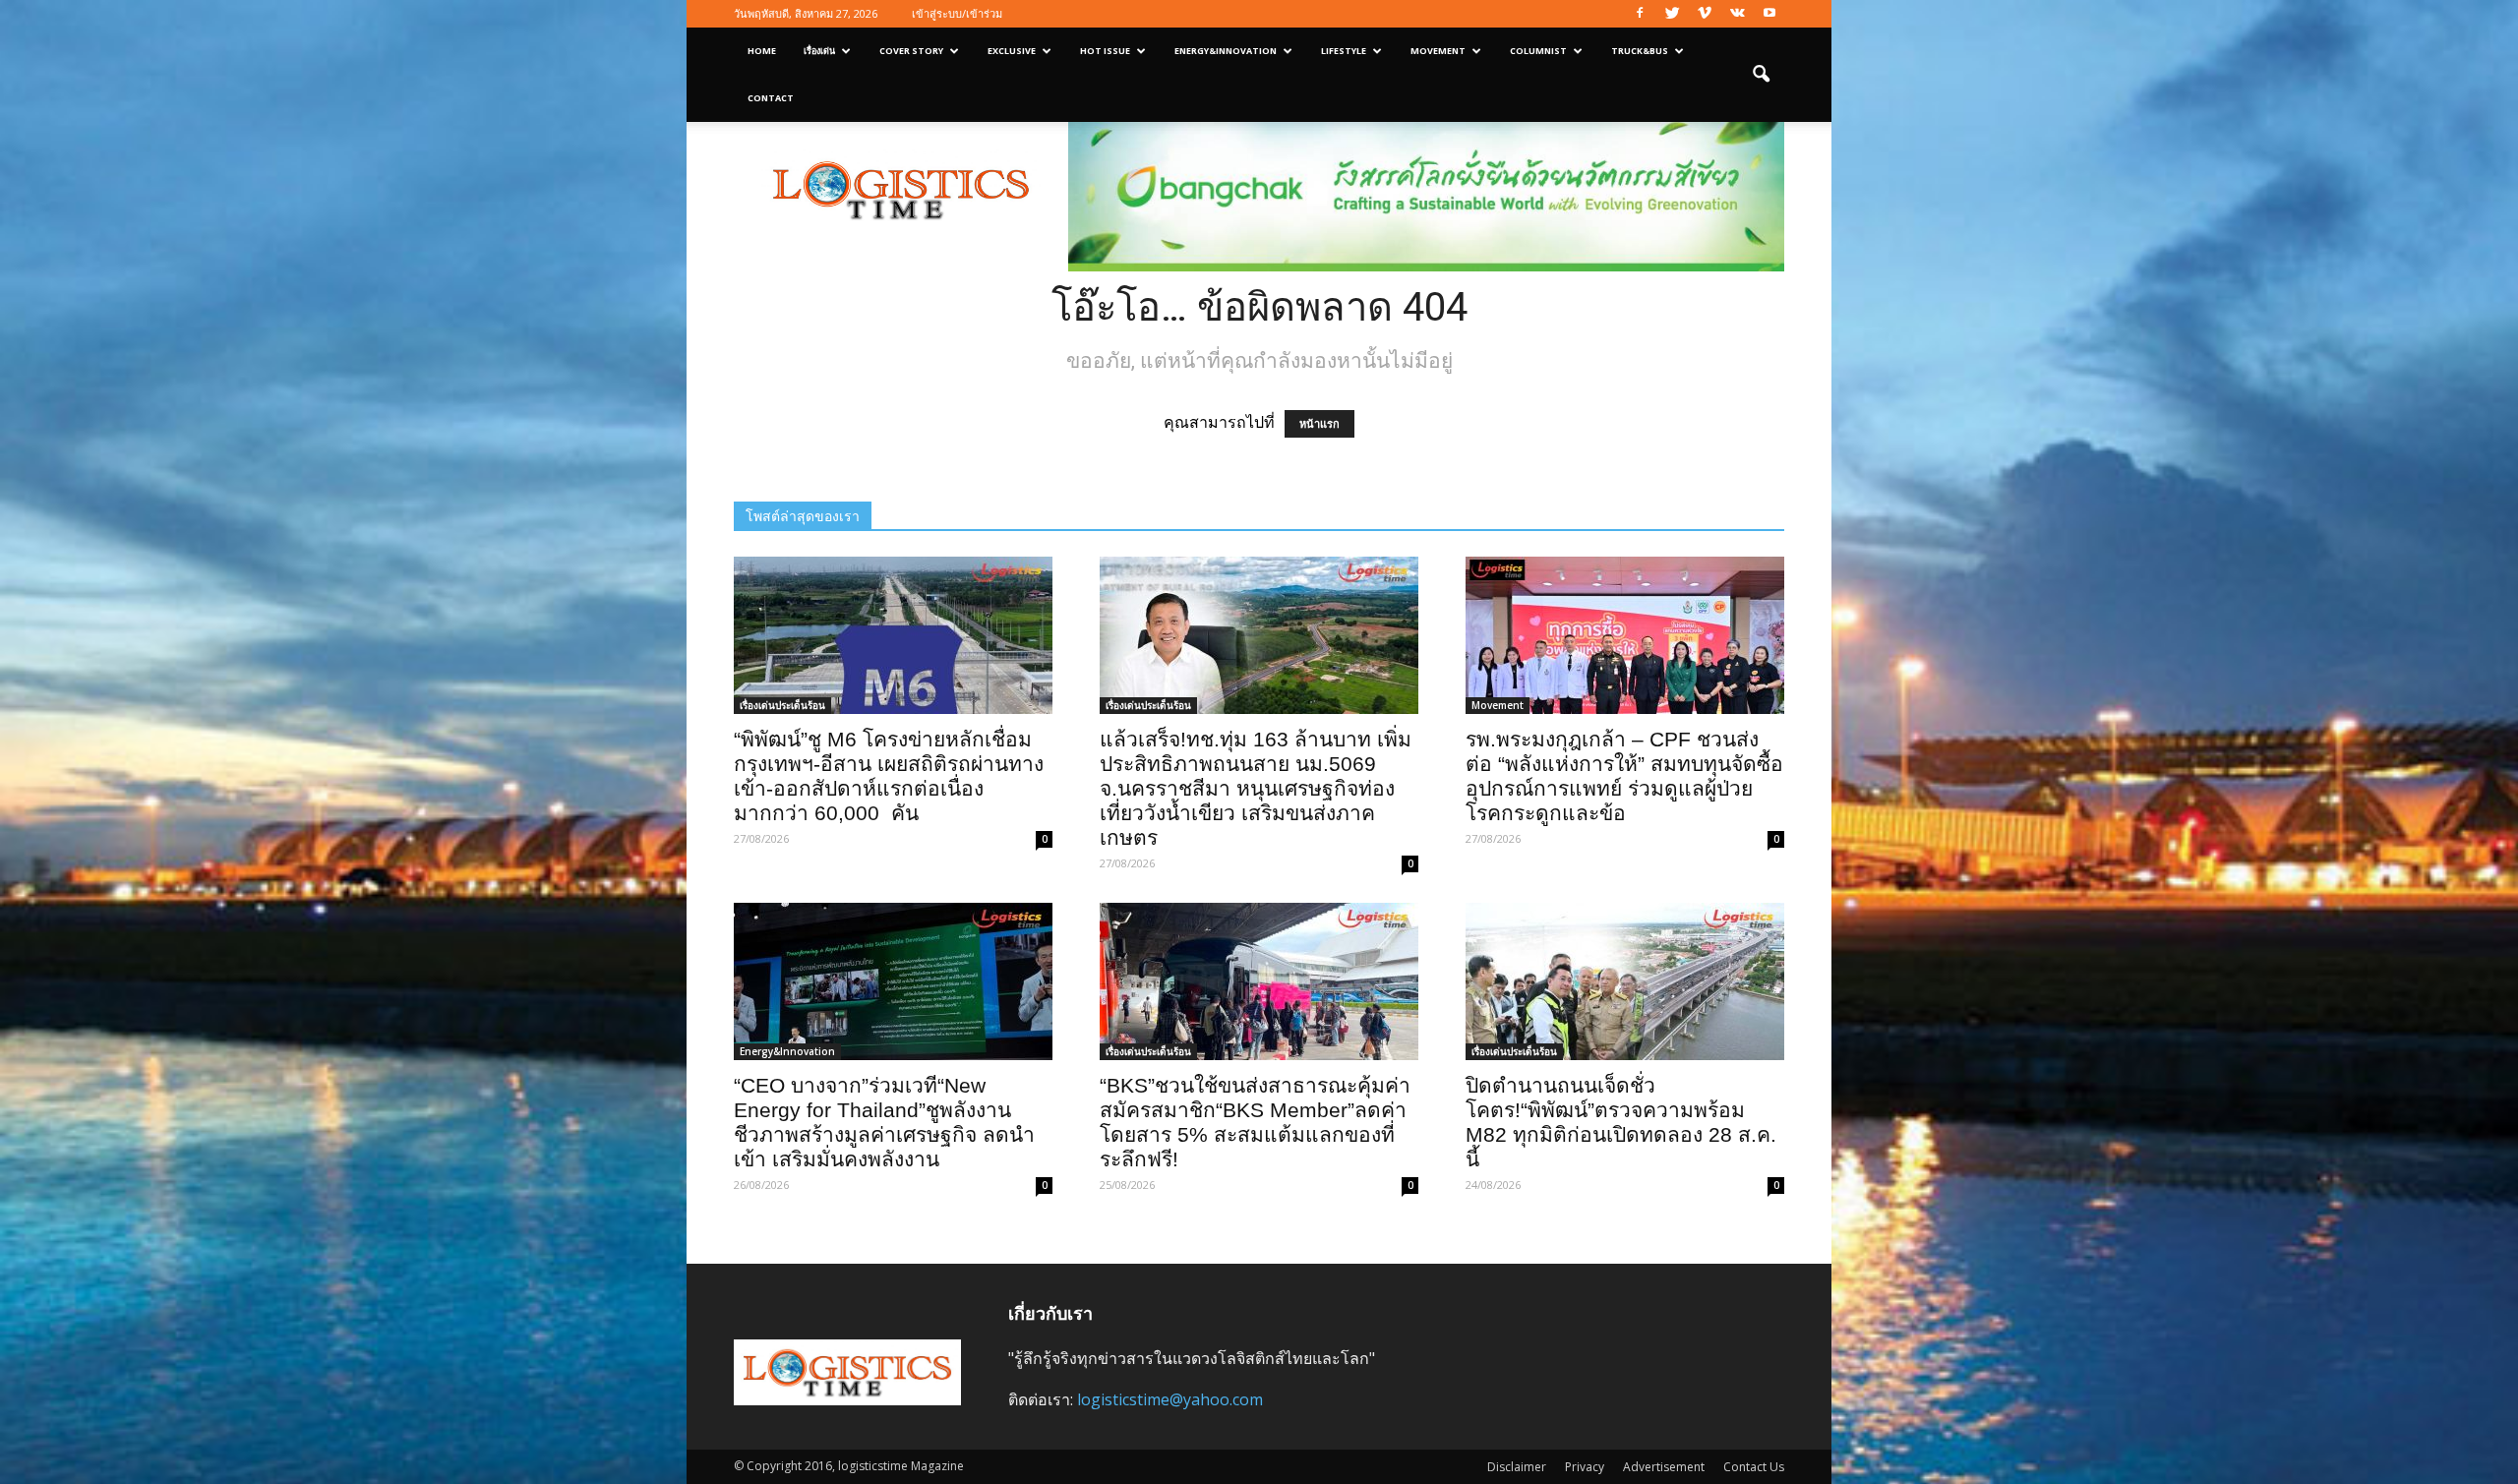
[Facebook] (1640, 14)
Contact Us (1754, 1467)
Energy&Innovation (1226, 51)
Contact (771, 98)
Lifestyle (1344, 51)
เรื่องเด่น (819, 51)
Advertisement (1664, 1467)
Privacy (1585, 1467)
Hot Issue (1105, 51)
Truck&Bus (1640, 51)
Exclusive (1012, 51)
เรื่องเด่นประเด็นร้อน (782, 705)
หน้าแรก (1319, 424)
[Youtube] (1769, 14)
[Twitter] (1672, 14)
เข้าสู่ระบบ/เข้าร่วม (957, 13)
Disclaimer (1517, 1467)
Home (762, 51)
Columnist (1538, 51)
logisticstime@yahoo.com (1170, 1399)
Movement (1438, 51)
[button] (1761, 75)
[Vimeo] (1705, 14)
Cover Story (911, 51)
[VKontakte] (1737, 14)
